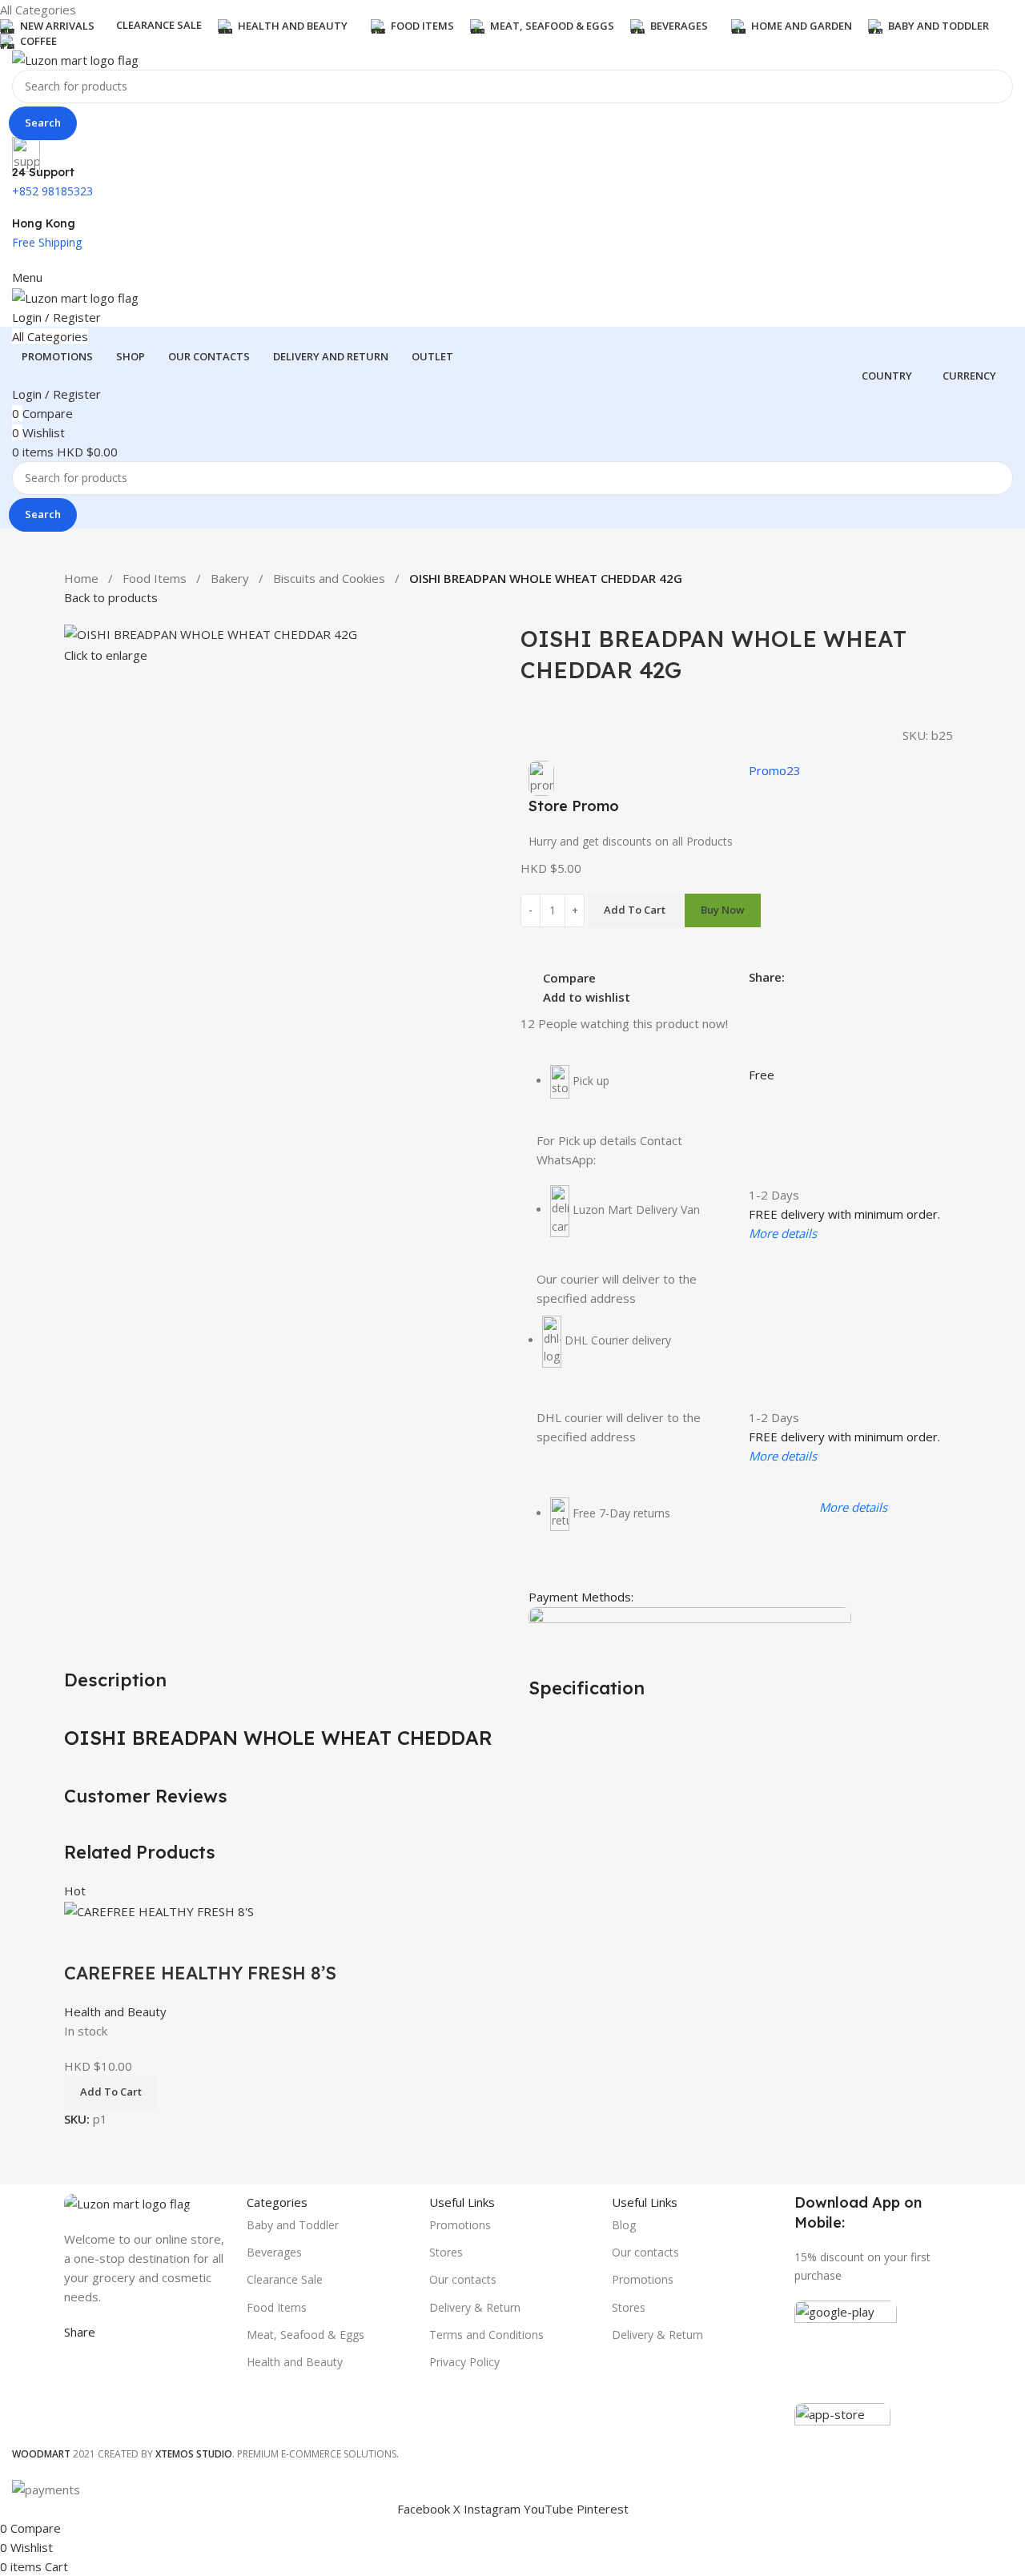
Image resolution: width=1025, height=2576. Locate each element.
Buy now (723, 910)
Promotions (460, 2225)
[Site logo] (75, 58)
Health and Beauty (115, 2011)
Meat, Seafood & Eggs (305, 2335)
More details (783, 1233)
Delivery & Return (475, 2307)
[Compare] (84, 1941)
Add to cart (635, 910)
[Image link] (127, 2202)
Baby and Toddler (293, 2225)
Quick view (127, 1941)
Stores (446, 2252)
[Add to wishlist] (171, 1941)
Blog (624, 2225)
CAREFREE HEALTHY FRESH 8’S (200, 1973)
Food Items (155, 578)
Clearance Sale (285, 2279)
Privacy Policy (464, 2362)
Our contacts (463, 2279)
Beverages (274, 2252)
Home (81, 578)
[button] (111, 2092)
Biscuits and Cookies (329, 578)
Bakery (230, 578)
